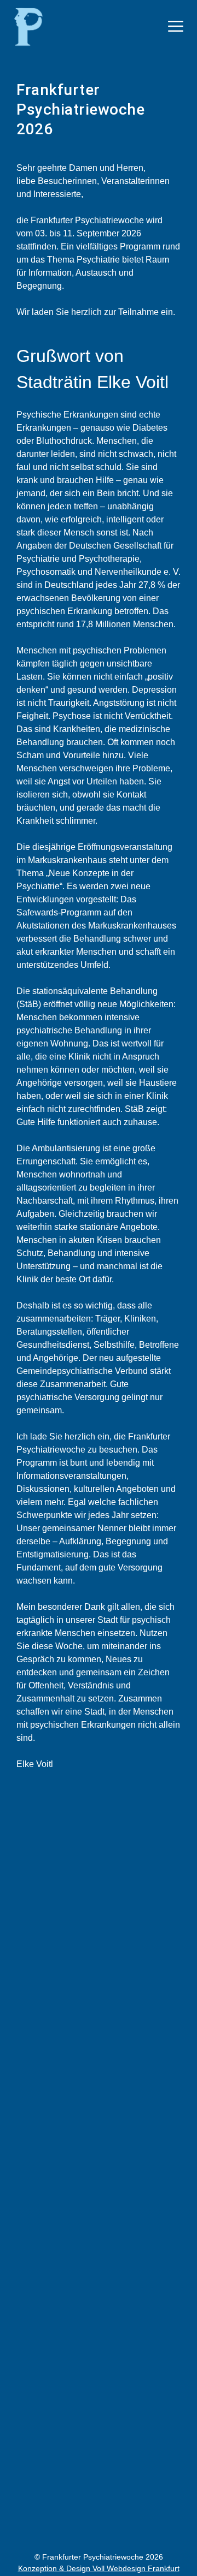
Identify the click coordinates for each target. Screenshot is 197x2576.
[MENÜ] (176, 26)
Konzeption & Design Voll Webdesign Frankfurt (99, 2568)
